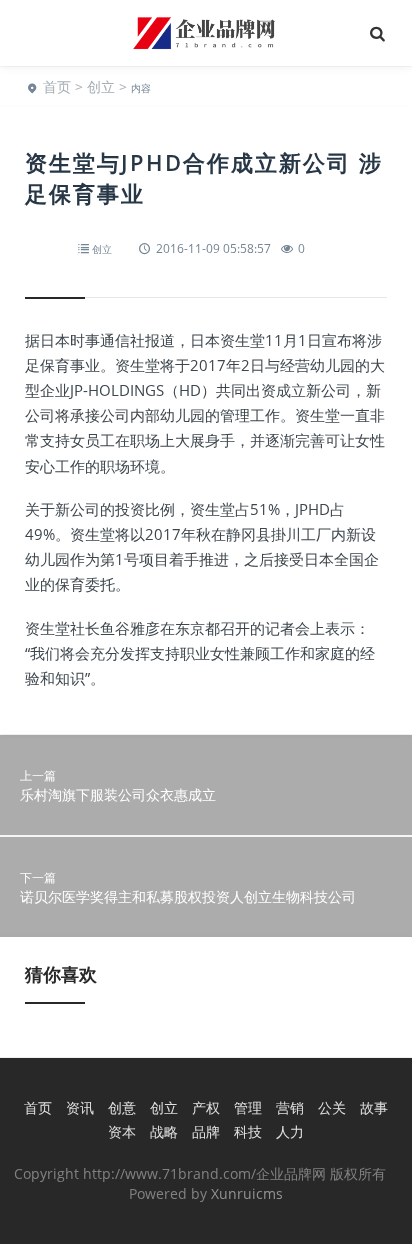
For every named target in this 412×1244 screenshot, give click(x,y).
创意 (122, 1107)
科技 (248, 1131)
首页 (57, 86)
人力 (290, 1131)
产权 (206, 1107)
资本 (122, 1131)
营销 (290, 1107)
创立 (101, 86)
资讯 (80, 1107)
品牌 (206, 1131)
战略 (164, 1131)
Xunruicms (247, 1193)
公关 (332, 1107)
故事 (374, 1107)
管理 (248, 1107)
